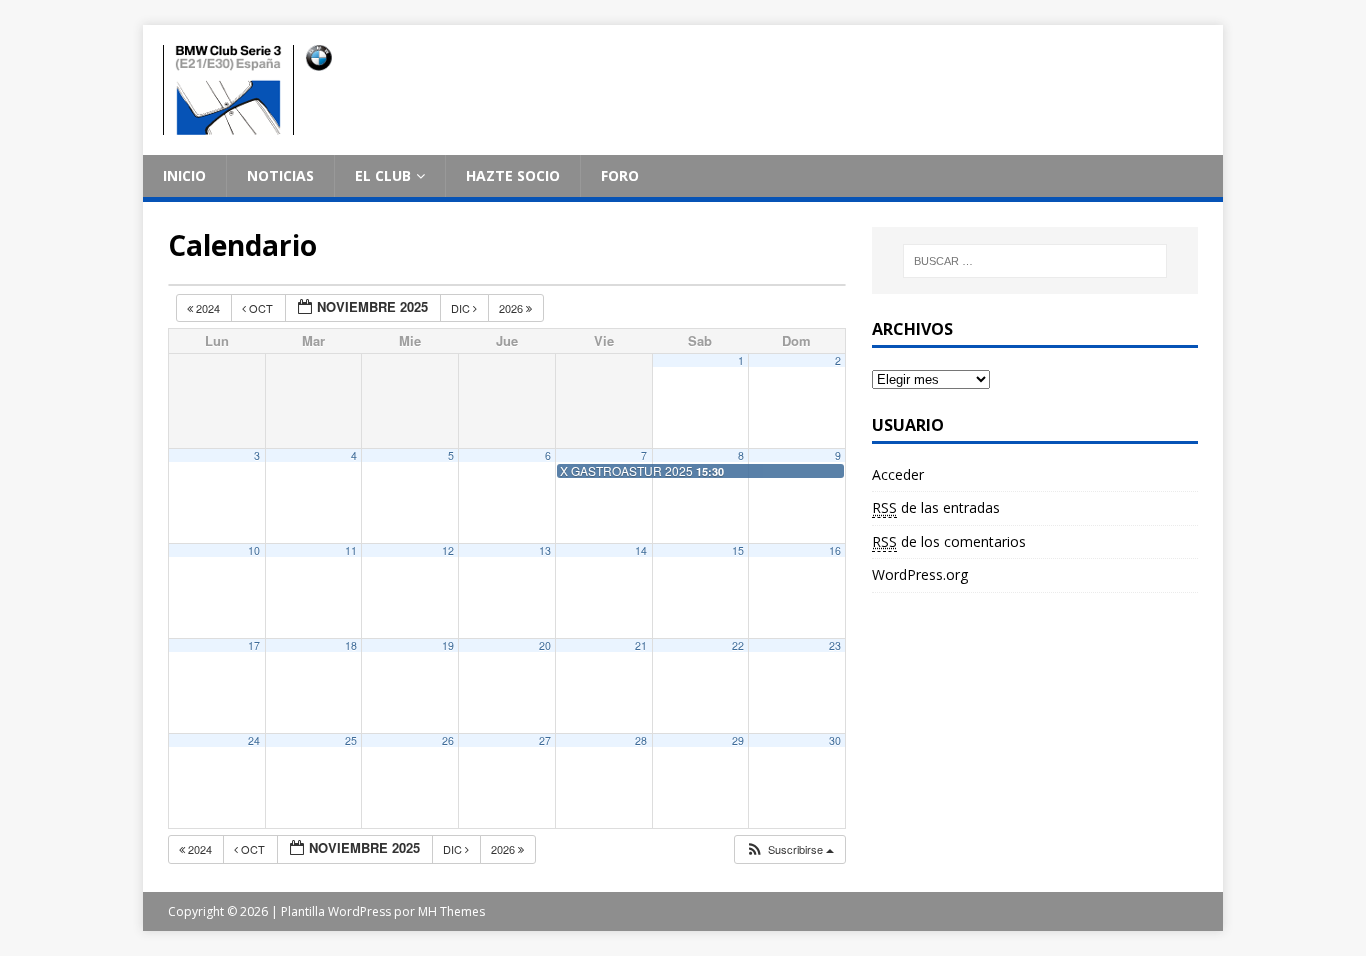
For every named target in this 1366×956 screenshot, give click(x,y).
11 (351, 550)
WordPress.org (920, 574)
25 (351, 740)
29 (738, 740)
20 (545, 645)
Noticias (280, 175)
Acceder (898, 474)
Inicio (184, 175)
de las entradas (936, 507)
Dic (462, 308)
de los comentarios (949, 541)
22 (738, 645)
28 (641, 740)
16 (835, 550)
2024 (208, 308)
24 (254, 740)
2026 (512, 308)
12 (448, 550)
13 (545, 550)
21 (641, 645)
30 (835, 740)
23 (835, 645)
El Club (383, 175)
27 (545, 740)
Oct (261, 308)
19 (448, 645)
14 (641, 550)
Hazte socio (513, 175)
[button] (789, 849)
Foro (620, 175)
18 (351, 645)
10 (254, 550)
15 (738, 550)
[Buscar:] (1035, 261)
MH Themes (451, 911)
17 (254, 645)
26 (448, 740)
